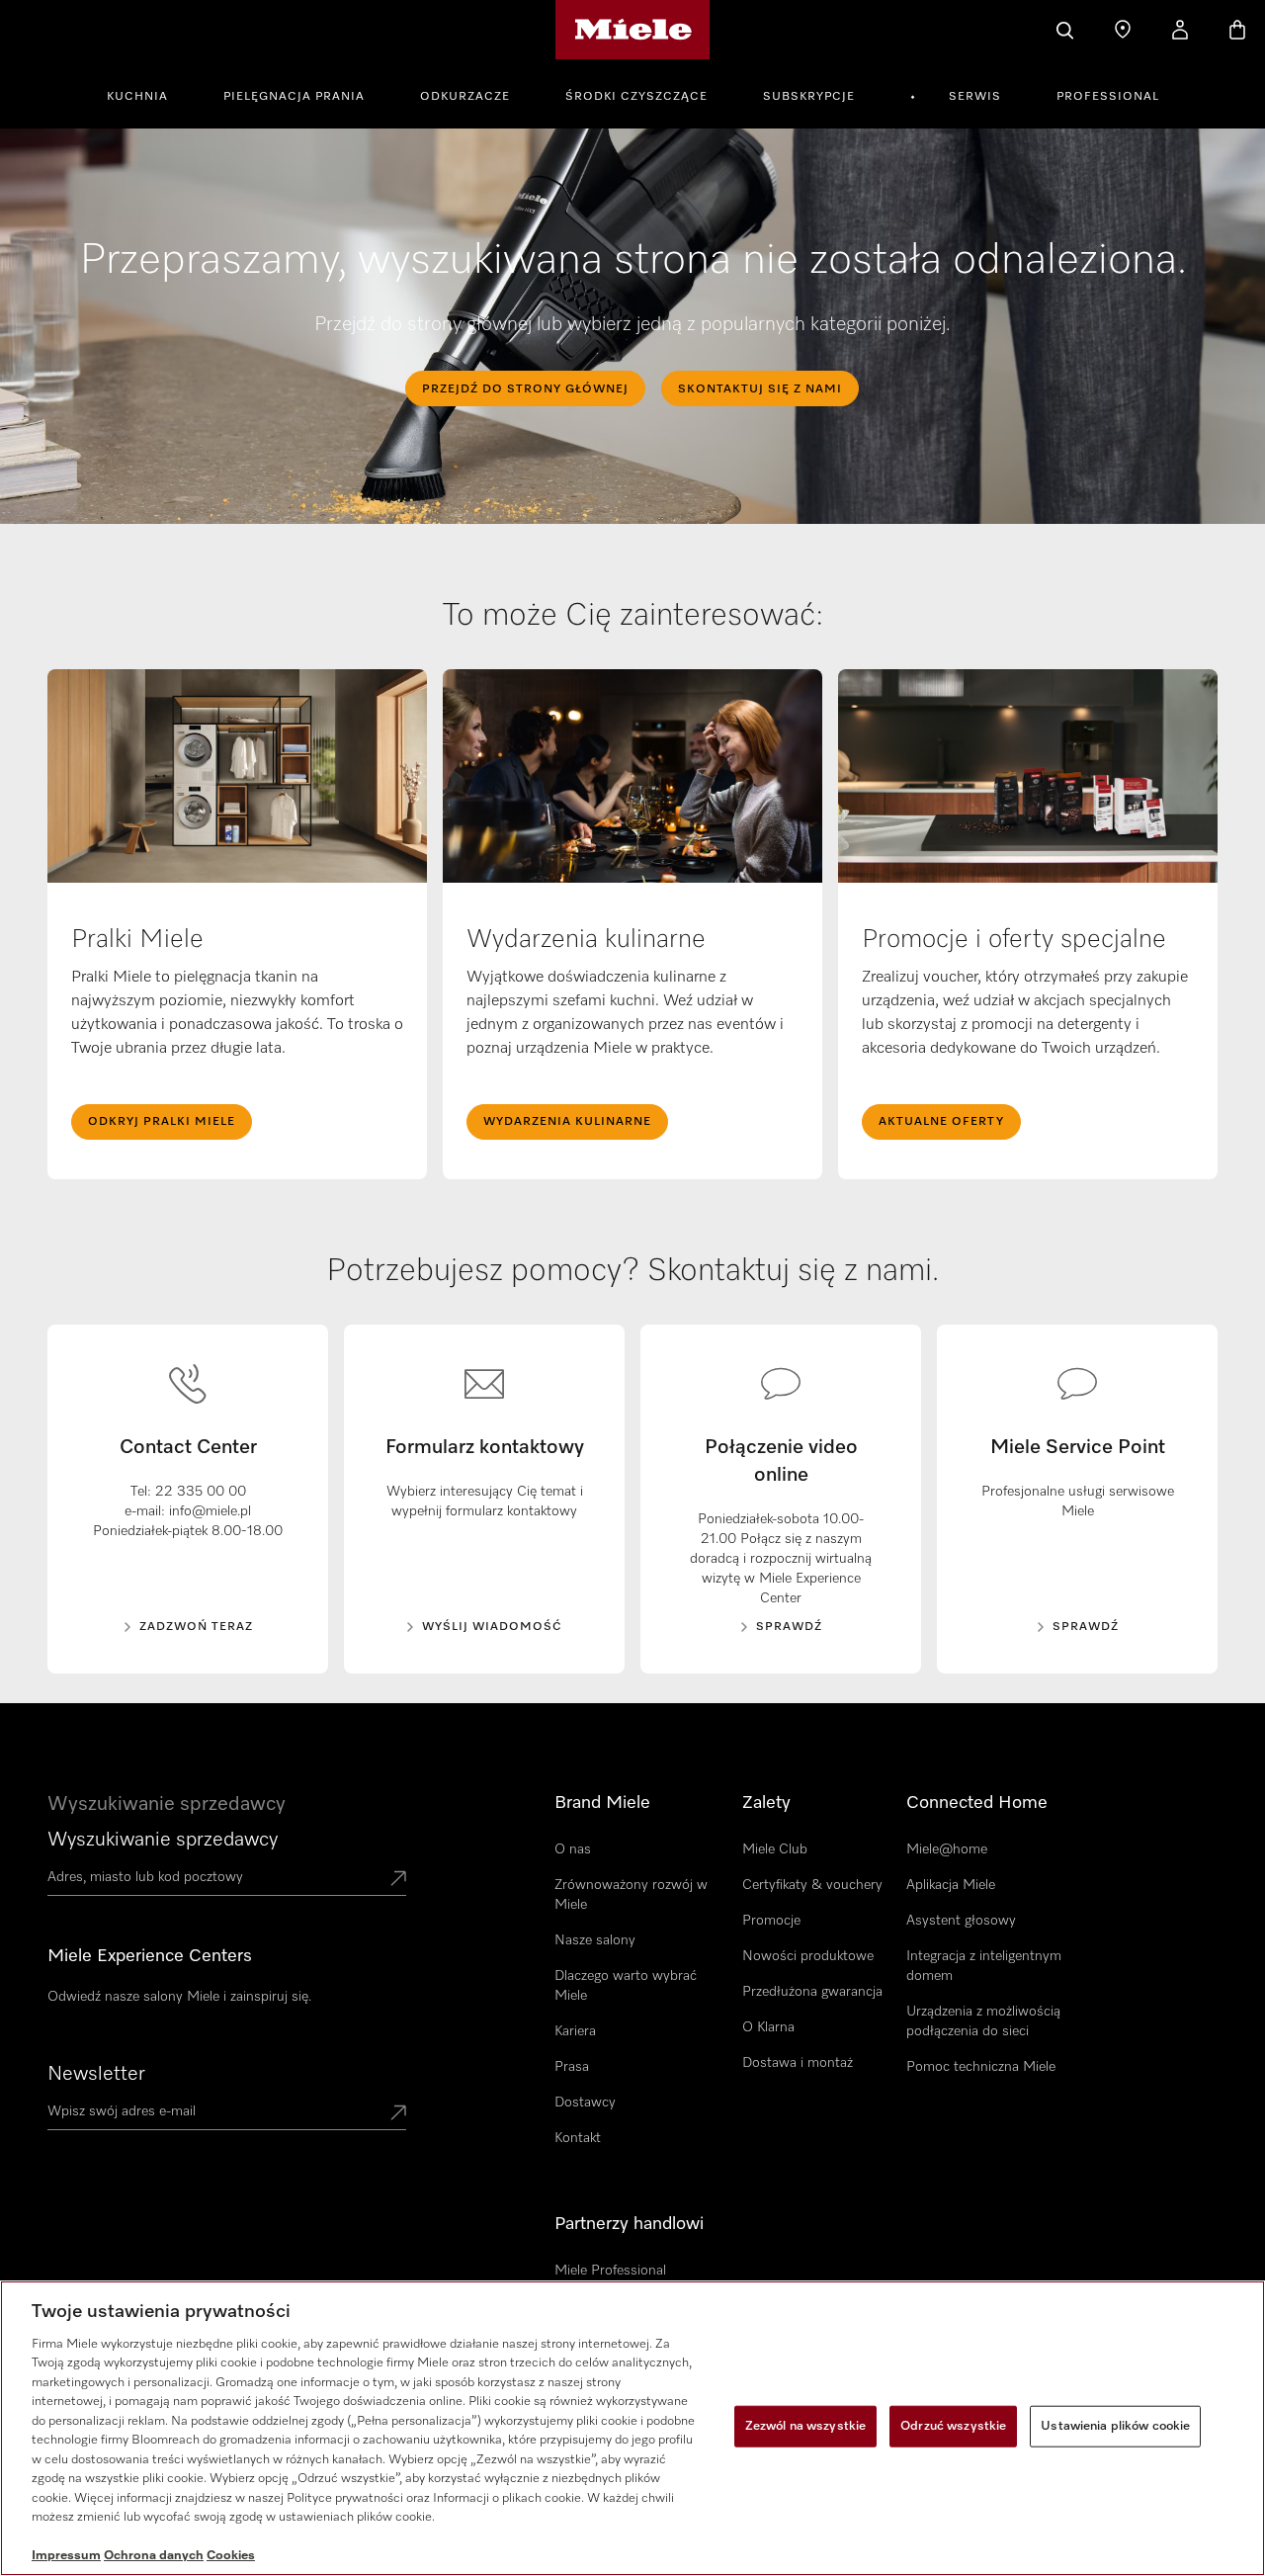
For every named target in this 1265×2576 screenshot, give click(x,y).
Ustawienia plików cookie (1115, 2426)
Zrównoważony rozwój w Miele (631, 1895)
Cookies (231, 2556)
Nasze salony (595, 1940)
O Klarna (768, 2027)
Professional (1108, 97)
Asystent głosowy (961, 1921)
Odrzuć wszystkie (953, 2426)
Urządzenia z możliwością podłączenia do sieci (983, 2021)
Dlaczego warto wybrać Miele (626, 1986)
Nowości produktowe (808, 1956)
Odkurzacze (465, 97)
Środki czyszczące (636, 97)
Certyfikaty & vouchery (812, 1885)
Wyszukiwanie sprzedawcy (163, 1840)
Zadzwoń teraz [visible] (196, 1627)
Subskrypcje (809, 97)
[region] (632, 2428)
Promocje (771, 1921)
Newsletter (96, 2074)
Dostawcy (585, 2103)
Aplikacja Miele (951, 1885)
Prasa (572, 2067)
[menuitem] (148, 94)
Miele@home (947, 1849)
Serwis (975, 97)
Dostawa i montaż (798, 2063)
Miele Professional (610, 2271)
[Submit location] (398, 1880)
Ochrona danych (154, 2556)
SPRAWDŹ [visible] (789, 1627)
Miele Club (775, 1849)
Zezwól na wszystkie (805, 2426)
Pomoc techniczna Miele (981, 2067)
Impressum (66, 2556)
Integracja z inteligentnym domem (984, 1966)
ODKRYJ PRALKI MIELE (162, 1122)
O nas (573, 1849)
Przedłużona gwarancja (812, 1992)
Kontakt (578, 2138)
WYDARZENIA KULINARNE (567, 1122)
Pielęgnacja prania (294, 97)
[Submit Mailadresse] (398, 2114)
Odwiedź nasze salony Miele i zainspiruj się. (179, 1997)
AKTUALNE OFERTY (941, 1122)
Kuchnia (137, 97)
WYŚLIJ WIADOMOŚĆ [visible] (492, 1627)
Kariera (575, 2031)
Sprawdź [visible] (1086, 1627)
